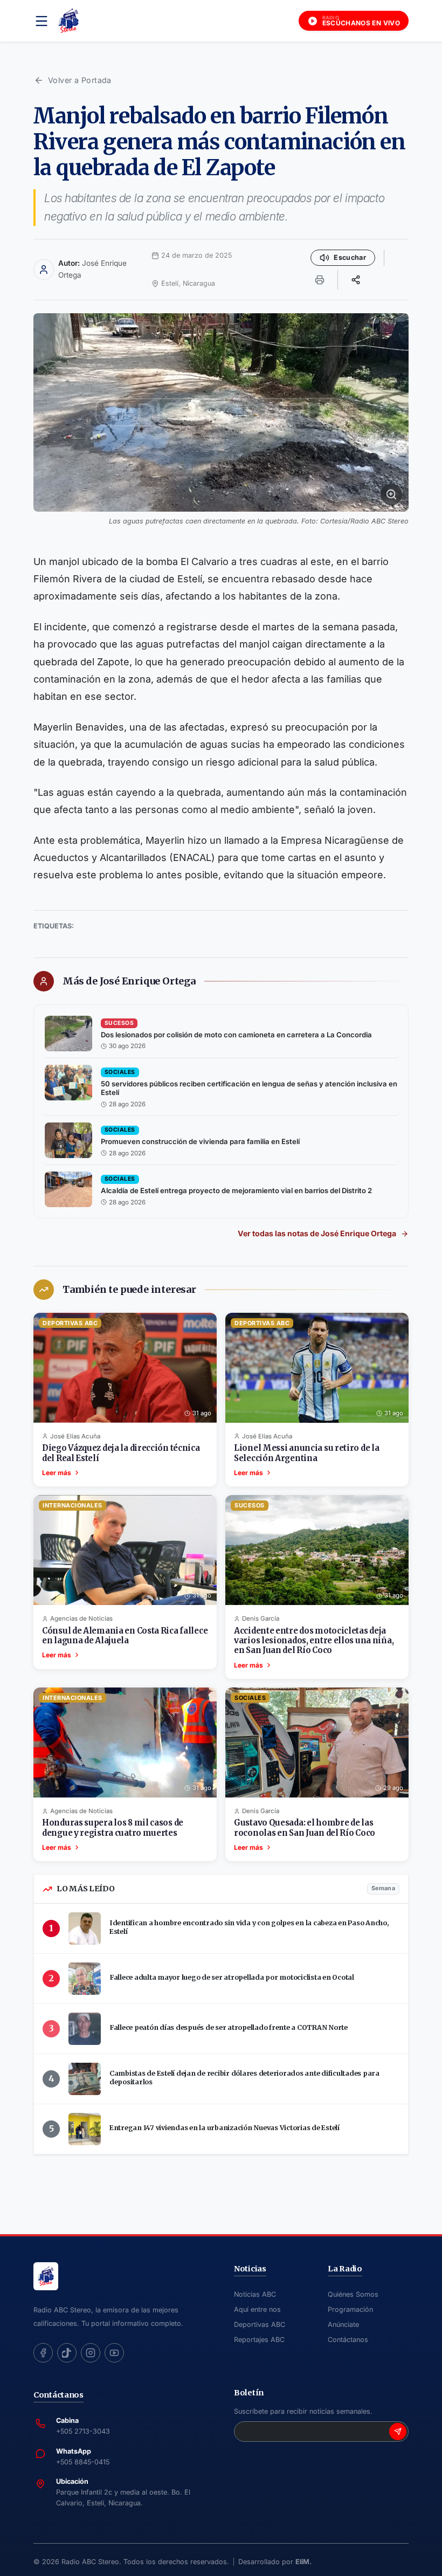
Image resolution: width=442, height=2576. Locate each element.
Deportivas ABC (260, 2324)
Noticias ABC (255, 2294)
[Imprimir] (320, 280)
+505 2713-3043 (83, 2431)
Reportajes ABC (259, 2340)
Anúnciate (343, 2324)
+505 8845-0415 (83, 2462)
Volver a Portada (80, 80)
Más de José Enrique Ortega (129, 981)
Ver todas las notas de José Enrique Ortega (317, 1233)
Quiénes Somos (353, 2294)
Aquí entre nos (257, 2309)
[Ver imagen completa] (221, 412)
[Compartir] (356, 280)
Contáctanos (348, 2340)
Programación (350, 2309)
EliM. (303, 2562)
